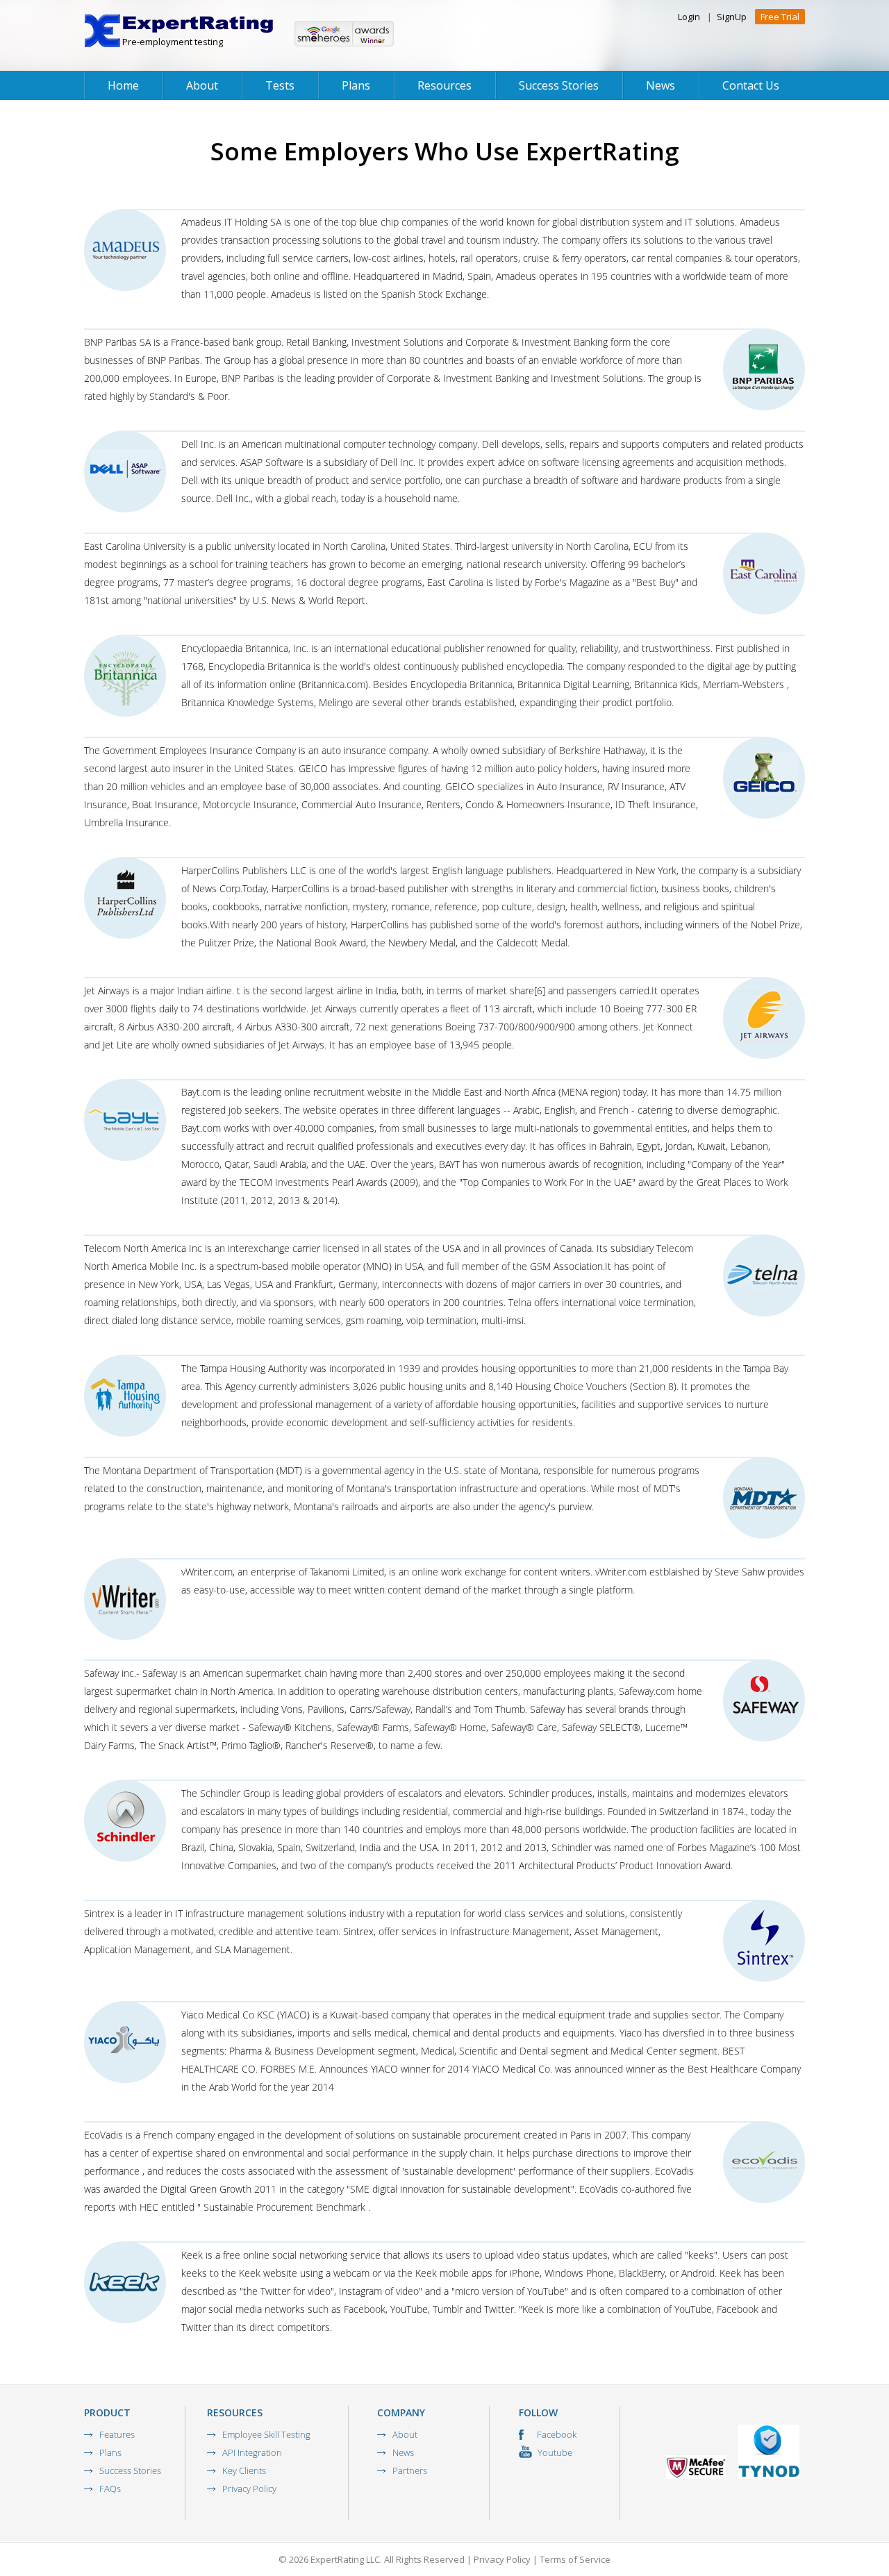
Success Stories (559, 85)
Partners (410, 2470)
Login (689, 17)
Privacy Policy (249, 2489)
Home (123, 85)
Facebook (556, 2434)
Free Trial (780, 17)
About (202, 85)
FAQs (110, 2489)
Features (117, 2434)
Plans (356, 85)
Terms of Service (575, 2559)
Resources (444, 85)
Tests (280, 85)
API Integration (252, 2452)
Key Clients (244, 2470)
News (660, 85)
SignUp (732, 17)
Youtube (554, 2452)
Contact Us (751, 85)
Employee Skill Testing (266, 2434)
